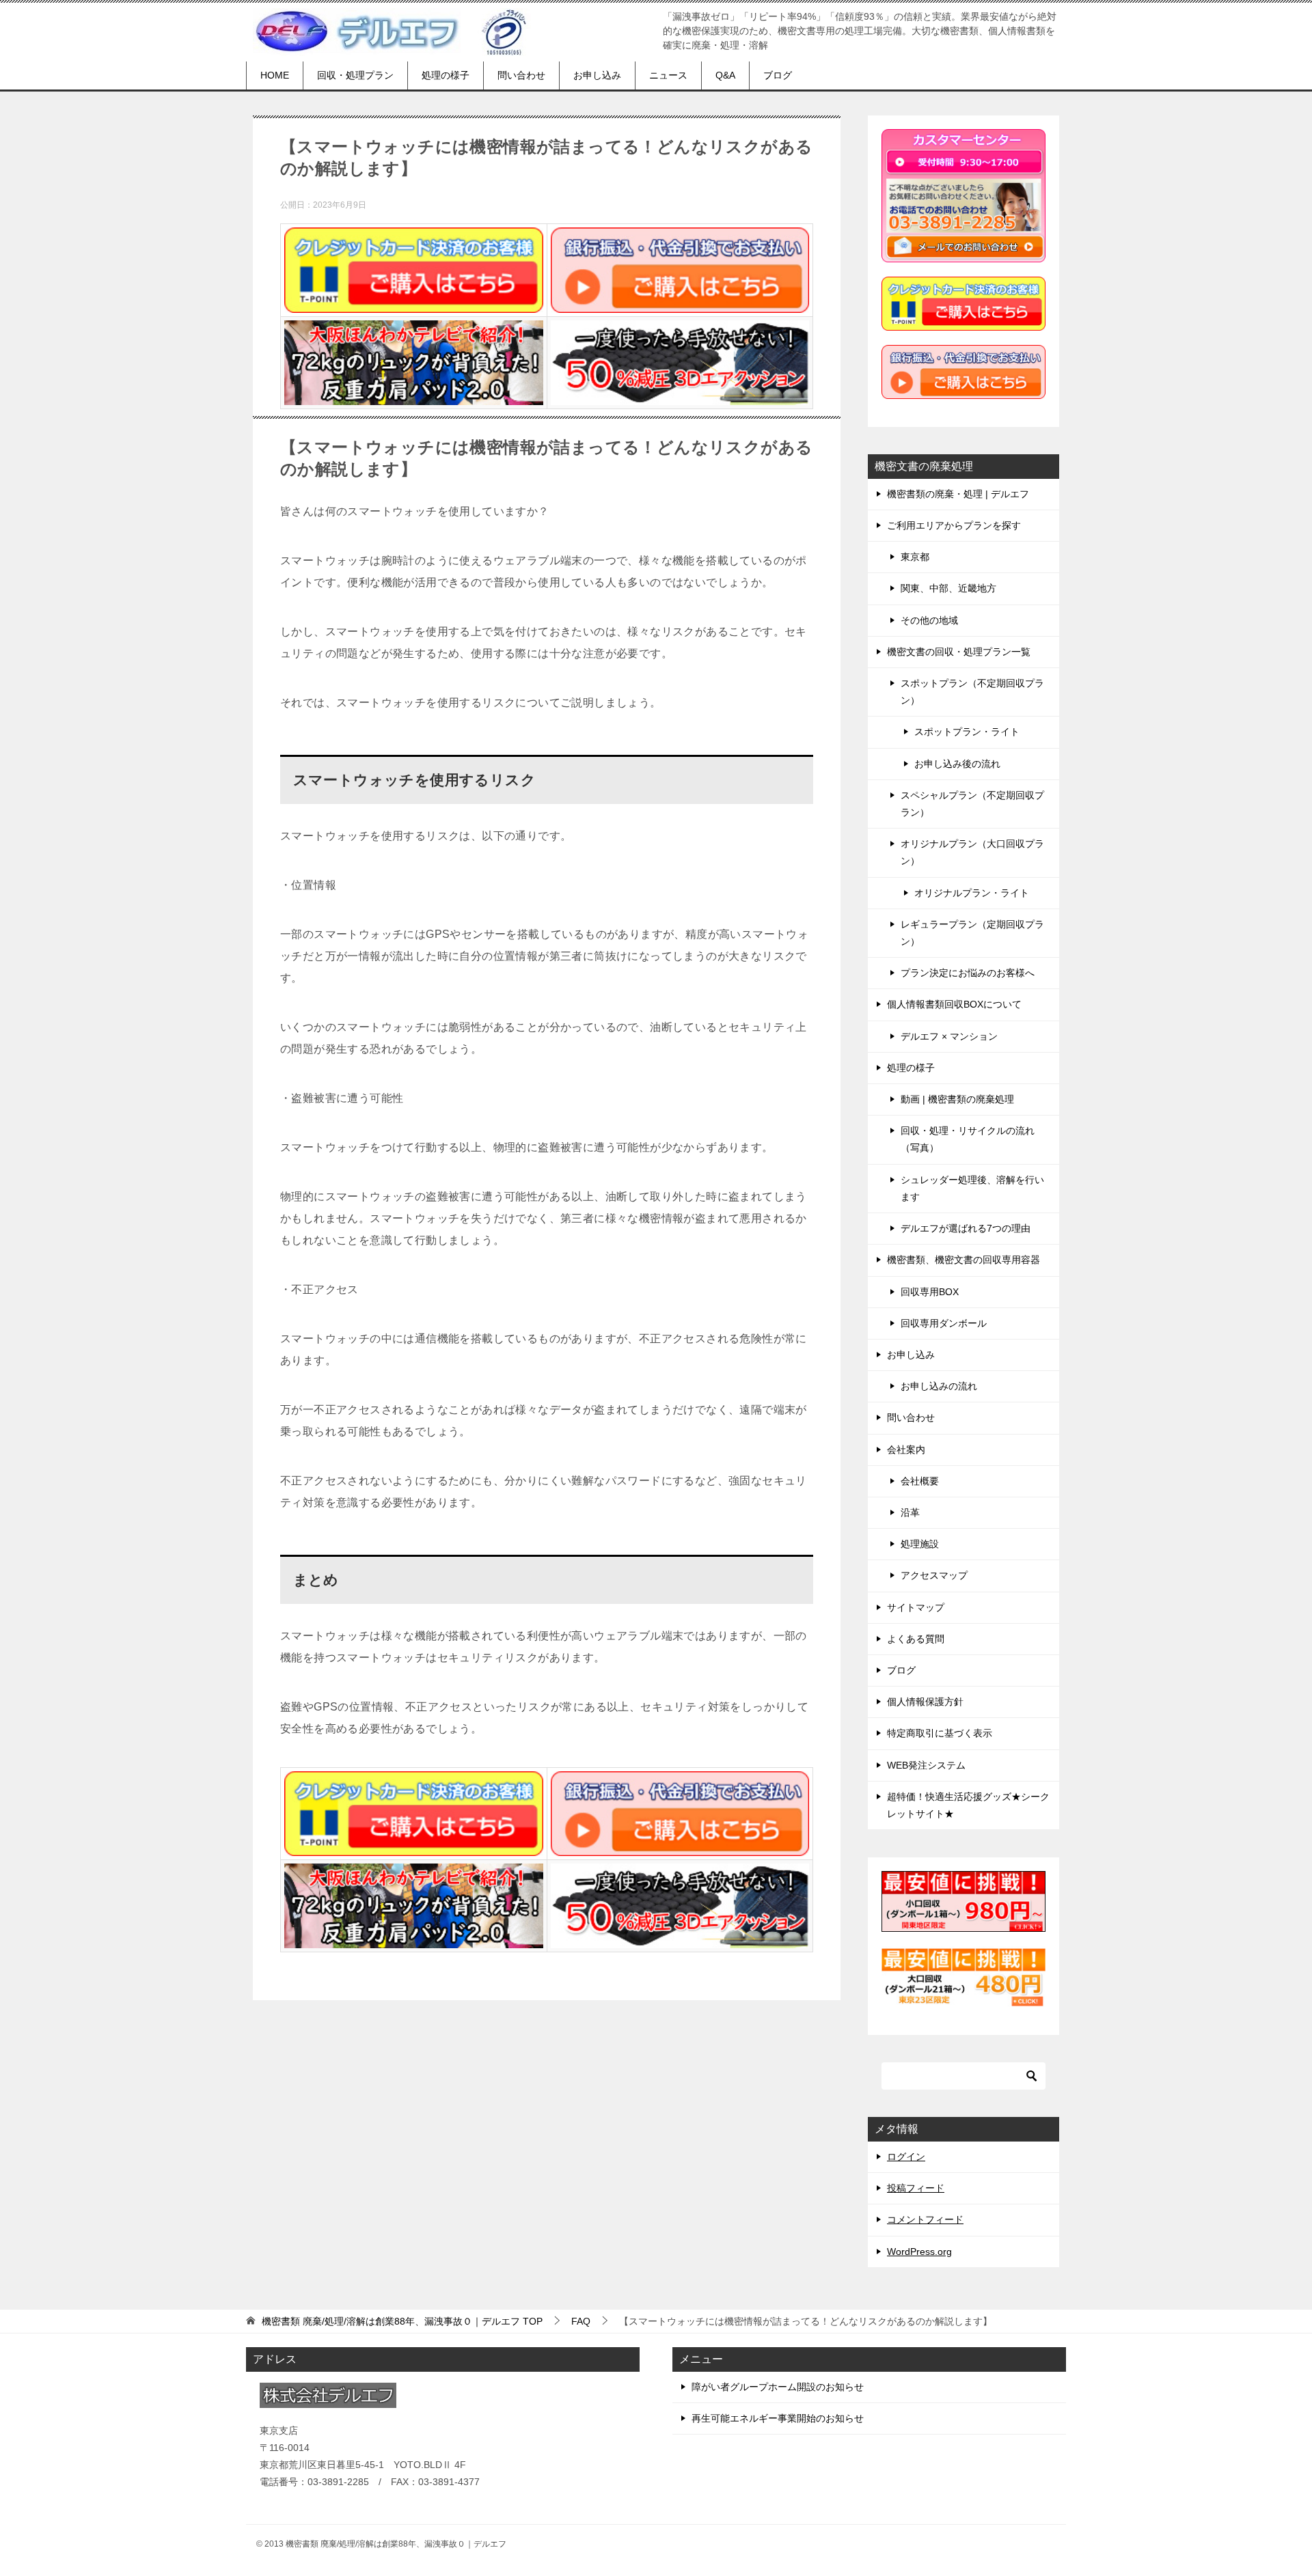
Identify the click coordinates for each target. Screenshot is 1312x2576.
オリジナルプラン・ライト (972, 893)
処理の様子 (446, 75)
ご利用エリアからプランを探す (954, 525)
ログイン (906, 2157)
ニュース (668, 75)
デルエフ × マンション (949, 1036)
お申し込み (597, 75)
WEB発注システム (926, 1765)
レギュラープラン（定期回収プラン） (972, 933)
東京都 (915, 557)
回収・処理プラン (355, 75)
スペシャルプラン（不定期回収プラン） (972, 804)
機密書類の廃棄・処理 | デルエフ (958, 494)
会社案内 (906, 1450)
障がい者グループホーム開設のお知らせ (778, 2387)
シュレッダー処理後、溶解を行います (972, 1188)
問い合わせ (521, 75)
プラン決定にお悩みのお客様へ (968, 973)
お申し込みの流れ (939, 1386)
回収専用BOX (930, 1292)
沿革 (910, 1512)
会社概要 (920, 1481)
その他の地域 (929, 620)
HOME (275, 75)
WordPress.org (919, 2252)
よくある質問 (916, 1639)
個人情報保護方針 (925, 1702)
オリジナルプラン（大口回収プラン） (972, 852)
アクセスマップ (934, 1575)
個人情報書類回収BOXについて (954, 1004)
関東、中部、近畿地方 (948, 588)
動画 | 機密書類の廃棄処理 (957, 1099)
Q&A (725, 75)
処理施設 (920, 1544)
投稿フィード (916, 2188)
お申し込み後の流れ (957, 764)
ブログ (778, 75)
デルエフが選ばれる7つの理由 (966, 1228)
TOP (402, 2321)
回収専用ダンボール (944, 1323)
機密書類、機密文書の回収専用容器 (963, 1260)
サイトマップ (916, 1607)
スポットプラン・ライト (967, 732)
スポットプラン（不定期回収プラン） (972, 692)
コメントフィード (925, 2219)
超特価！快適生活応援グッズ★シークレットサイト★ (968, 1805)
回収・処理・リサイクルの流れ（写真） (968, 1139)
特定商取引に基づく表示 (940, 1733)
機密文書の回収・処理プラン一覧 (959, 652)
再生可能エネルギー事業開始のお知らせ (778, 2418)
